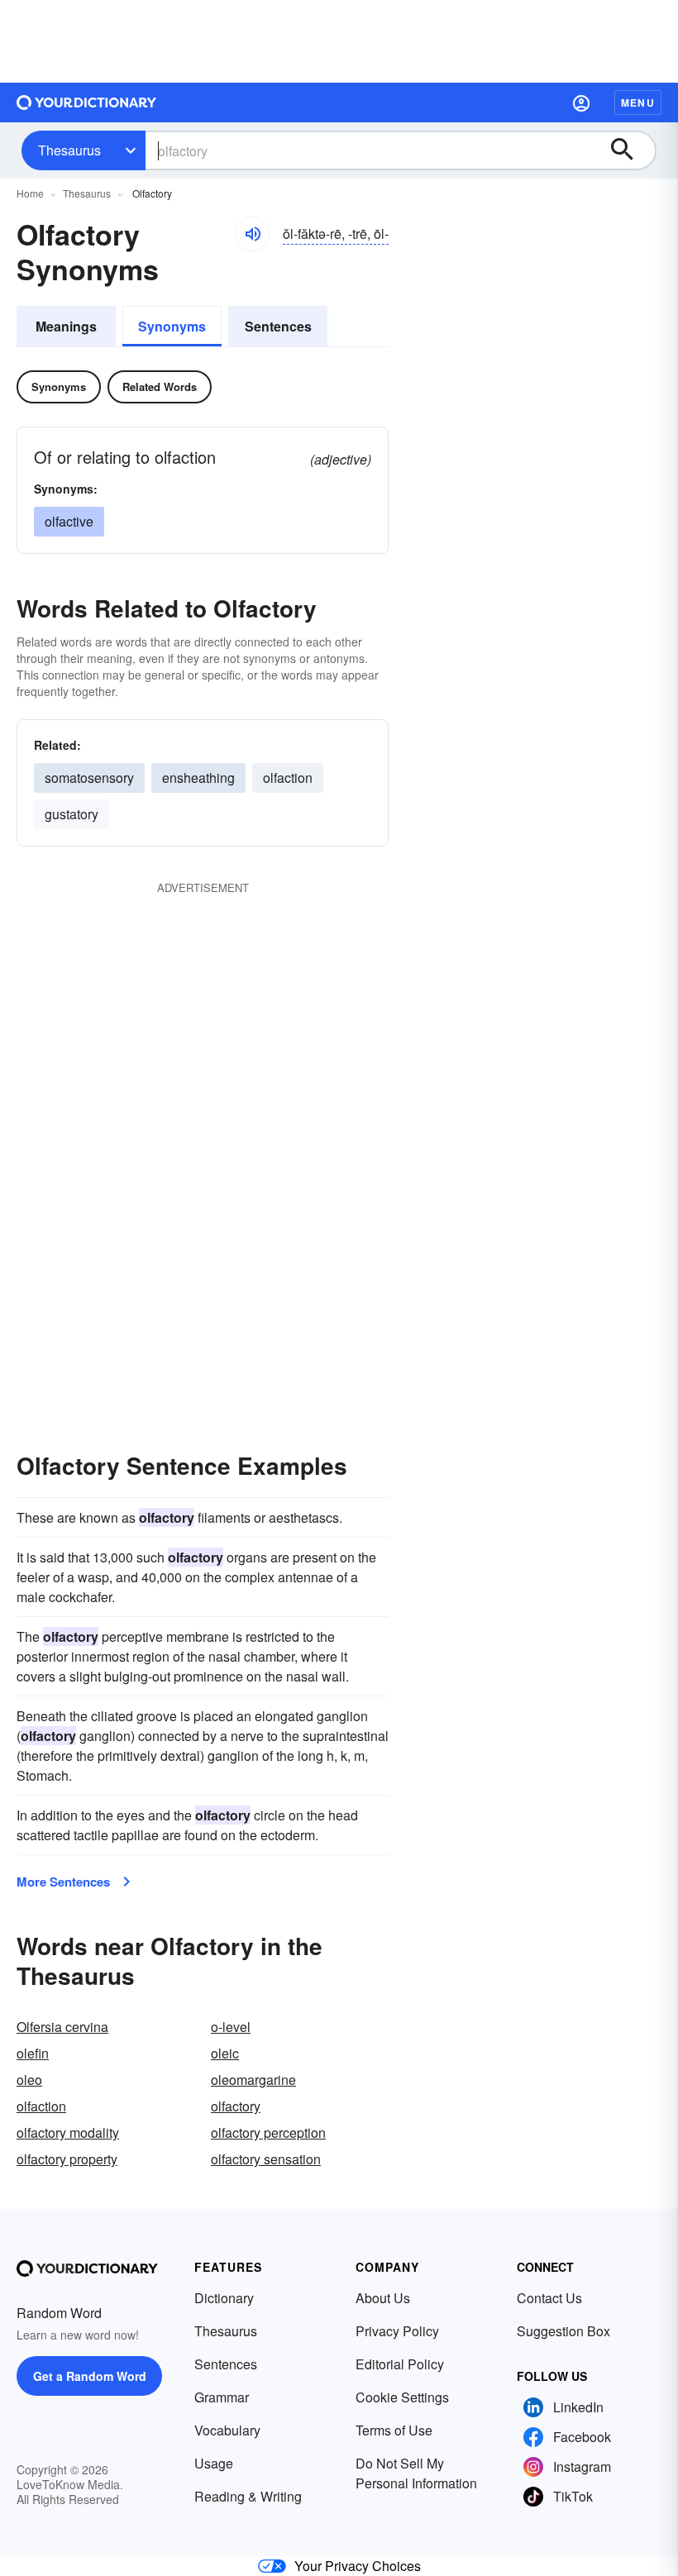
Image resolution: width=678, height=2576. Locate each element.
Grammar (222, 2397)
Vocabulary (227, 2430)
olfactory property (67, 2159)
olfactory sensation (266, 2159)
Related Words (160, 386)
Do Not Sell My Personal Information (416, 2473)
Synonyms (172, 326)
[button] (581, 103)
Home (30, 193)
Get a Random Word (90, 2376)
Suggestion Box (563, 2331)
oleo (29, 2080)
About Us (383, 2298)
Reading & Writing (248, 2496)
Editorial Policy (400, 2364)
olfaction (288, 778)
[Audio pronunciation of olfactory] (252, 234)
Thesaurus (69, 150)
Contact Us (549, 2298)
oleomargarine (253, 2080)
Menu (638, 103)
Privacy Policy (397, 2331)
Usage (214, 2463)
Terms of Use (394, 2430)
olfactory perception (268, 2132)
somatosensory (89, 778)
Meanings (66, 326)
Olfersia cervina (62, 2027)
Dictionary (224, 2298)
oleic (225, 2053)
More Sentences (63, 1882)
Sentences (278, 326)
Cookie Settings (402, 2397)
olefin (33, 2053)
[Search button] (630, 150)
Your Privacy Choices (358, 2566)
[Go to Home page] (87, 103)
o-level (231, 2027)
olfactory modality (68, 2132)
